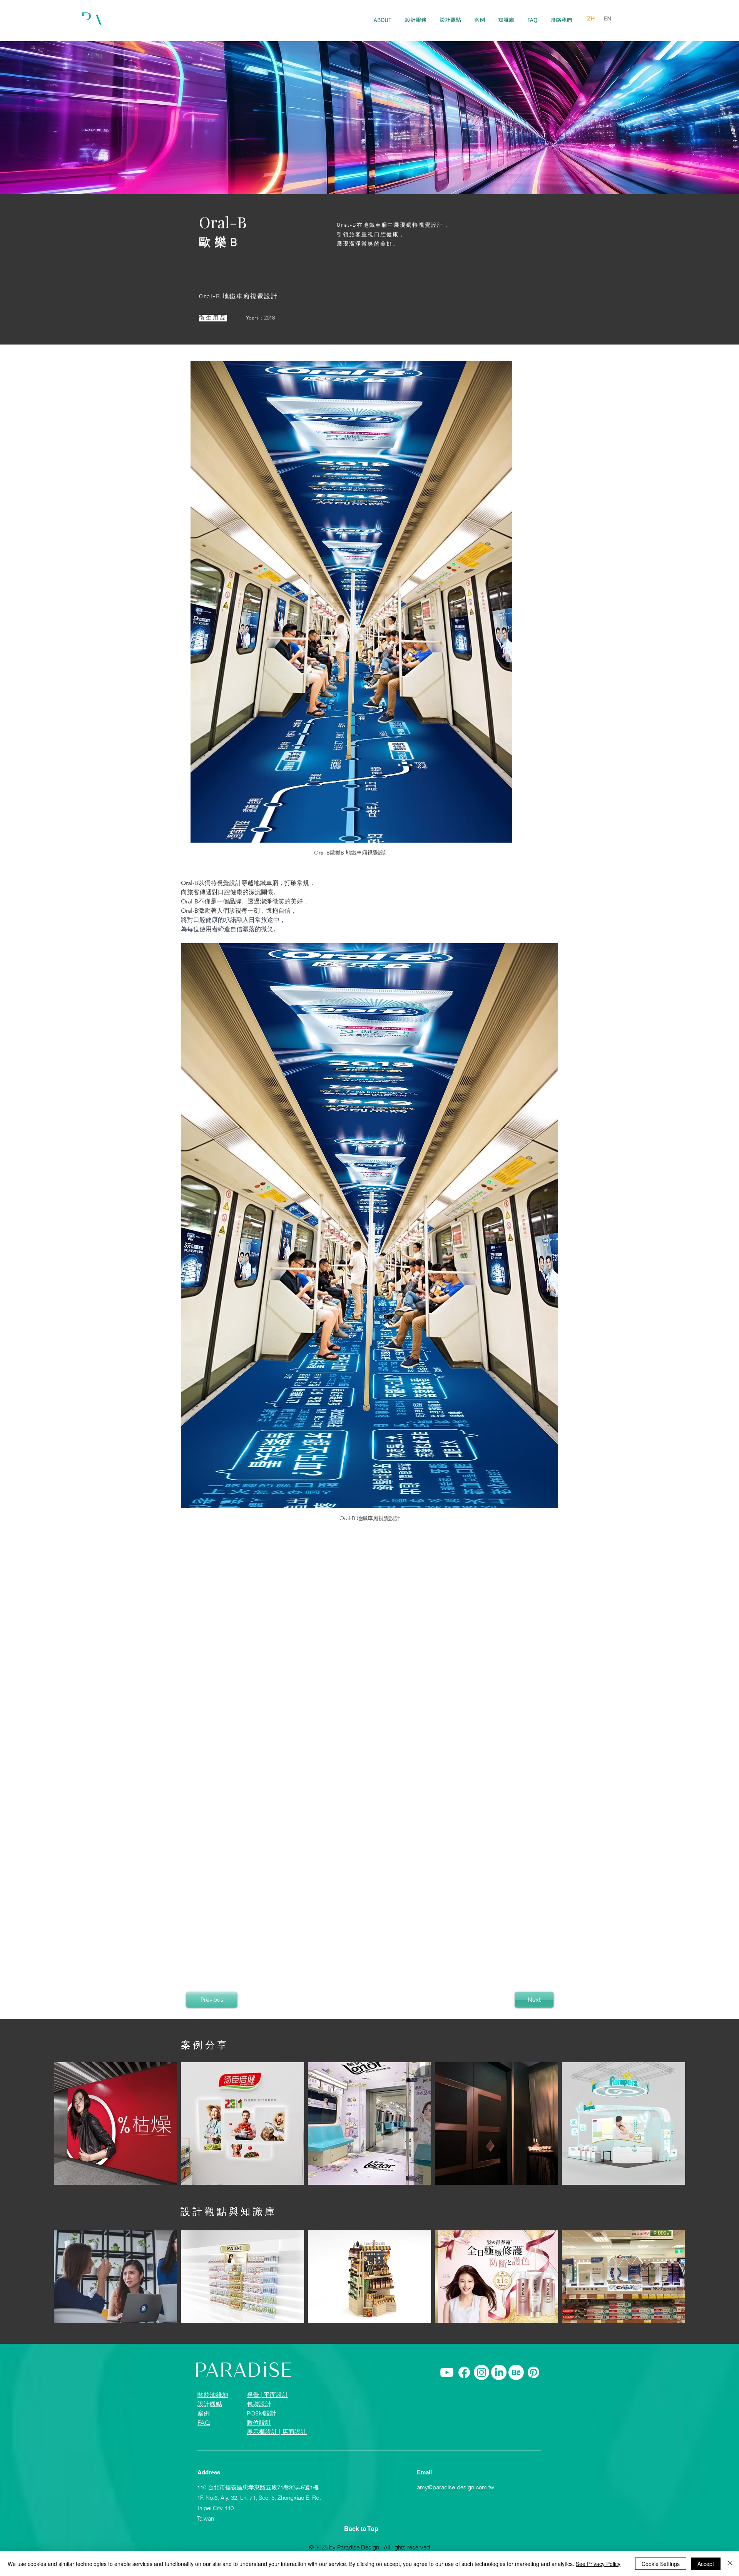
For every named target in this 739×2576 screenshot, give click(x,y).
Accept (706, 2564)
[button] (416, 20)
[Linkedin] (499, 2372)
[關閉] (730, 2564)
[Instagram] (482, 2372)
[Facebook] (464, 2372)
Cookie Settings (661, 2564)
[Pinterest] (533, 2372)
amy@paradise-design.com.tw (456, 2487)
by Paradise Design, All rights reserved (380, 2547)
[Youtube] (447, 2372)
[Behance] (516, 2372)
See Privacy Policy (598, 2564)
